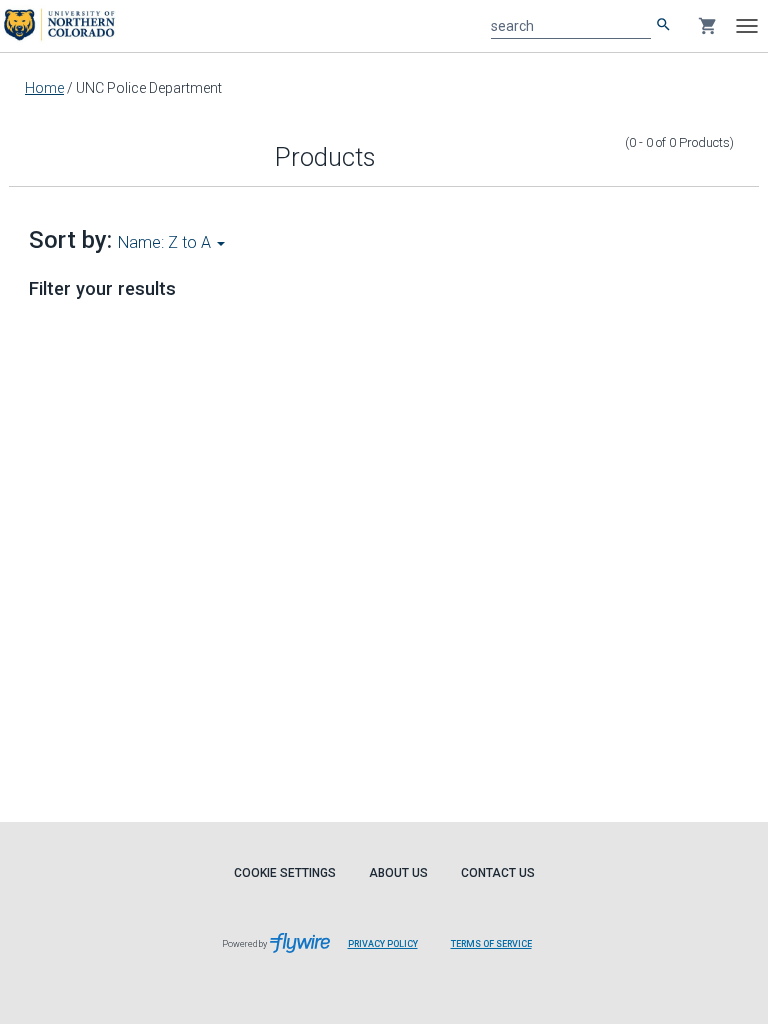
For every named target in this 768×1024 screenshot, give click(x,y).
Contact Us (498, 873)
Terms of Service (491, 944)
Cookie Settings (285, 873)
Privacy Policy (383, 944)
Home (44, 88)
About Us (398, 873)
